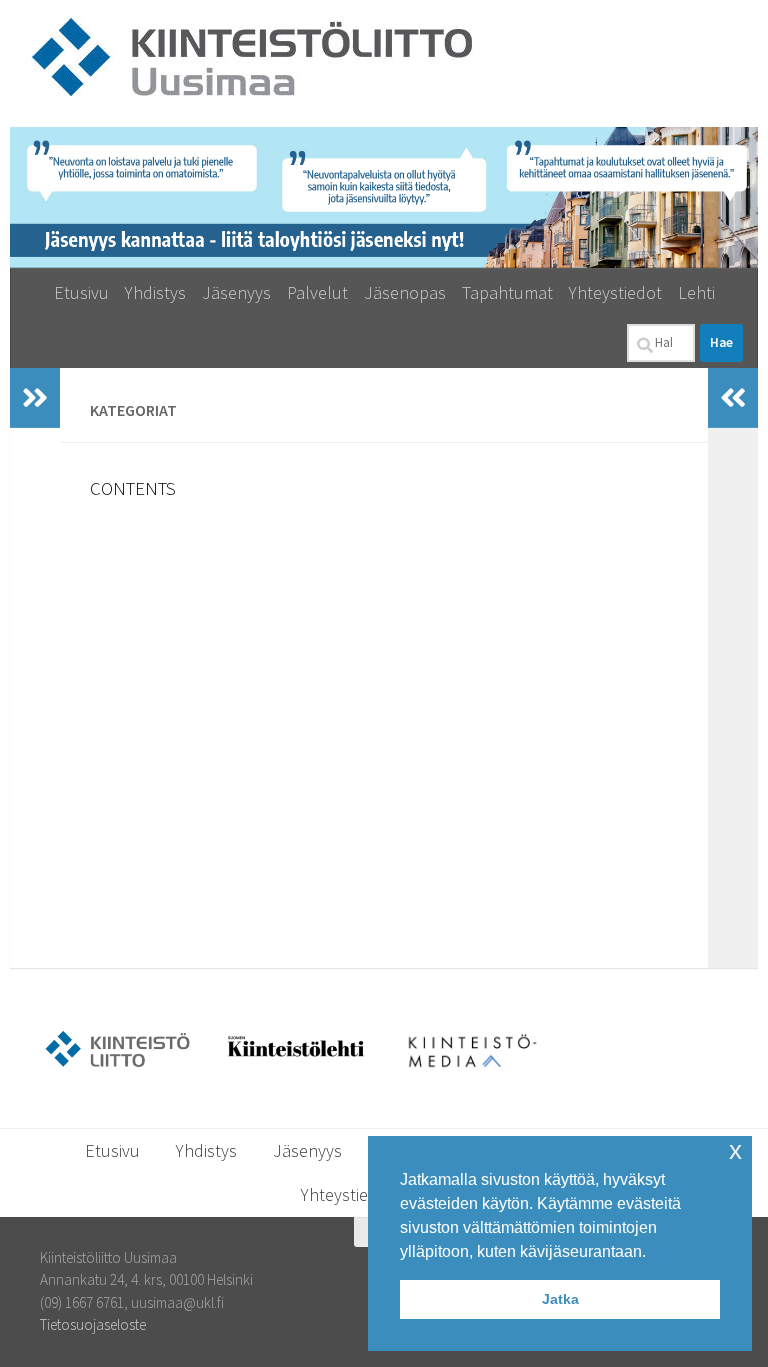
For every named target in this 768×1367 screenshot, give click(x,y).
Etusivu (81, 292)
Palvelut (317, 292)
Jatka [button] (560, 1299)
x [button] (735, 1150)
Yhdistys (155, 292)
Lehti (696, 292)
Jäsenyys (236, 292)
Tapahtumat (507, 292)
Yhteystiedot (615, 292)
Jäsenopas (405, 292)
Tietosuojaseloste (93, 1324)
